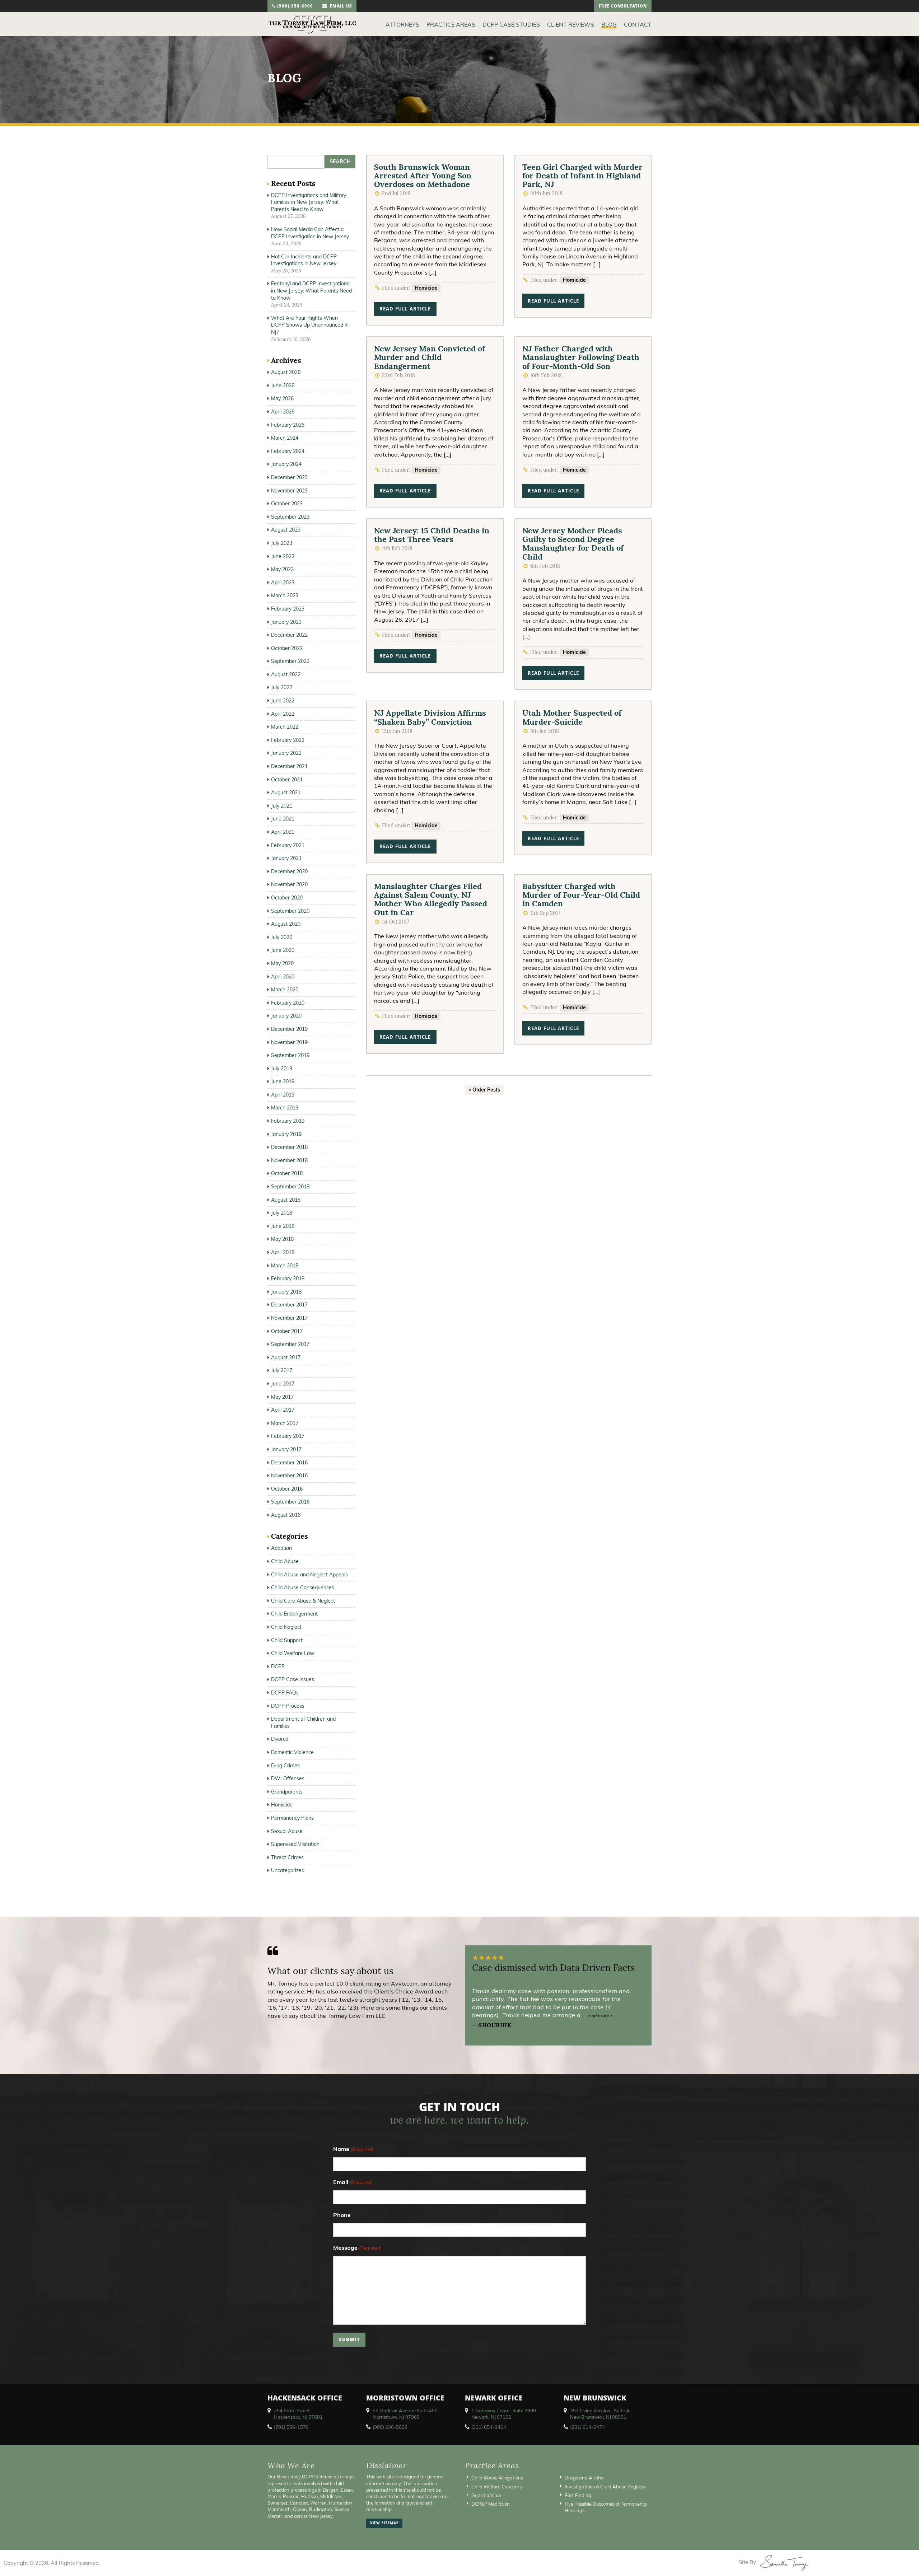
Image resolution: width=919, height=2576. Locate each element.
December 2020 (289, 871)
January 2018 (286, 1292)
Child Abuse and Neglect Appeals (309, 1575)
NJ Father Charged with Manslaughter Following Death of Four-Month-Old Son (581, 357)
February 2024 (288, 451)
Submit (349, 2340)
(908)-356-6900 (294, 7)
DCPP (278, 1666)
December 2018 (289, 1147)
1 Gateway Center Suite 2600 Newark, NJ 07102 (504, 2414)
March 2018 (285, 1266)
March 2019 (285, 1108)
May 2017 (282, 1397)
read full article (405, 310)
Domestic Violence (292, 1752)
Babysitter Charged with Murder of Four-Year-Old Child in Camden (581, 895)
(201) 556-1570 (291, 2427)
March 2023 (285, 595)
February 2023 (288, 609)
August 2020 (286, 924)
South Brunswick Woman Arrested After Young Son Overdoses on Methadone (423, 176)
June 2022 (283, 701)
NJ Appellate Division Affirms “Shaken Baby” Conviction (430, 717)
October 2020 (287, 898)
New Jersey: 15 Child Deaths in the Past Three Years (432, 535)
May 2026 (282, 398)
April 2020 (283, 977)
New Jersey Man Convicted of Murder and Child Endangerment (430, 357)
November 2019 (289, 1042)
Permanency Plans (292, 1818)
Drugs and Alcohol (585, 2478)
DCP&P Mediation (491, 2504)
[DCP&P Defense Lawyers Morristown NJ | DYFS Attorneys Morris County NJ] (312, 24)
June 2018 (283, 1226)
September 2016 (290, 1502)
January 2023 (286, 622)
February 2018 (288, 1278)
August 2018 (286, 1200)
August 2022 (286, 674)
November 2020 (289, 884)
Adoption (281, 1548)
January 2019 (286, 1134)
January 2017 (286, 1449)
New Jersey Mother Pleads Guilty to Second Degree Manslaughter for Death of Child (573, 544)
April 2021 (283, 832)
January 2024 (286, 464)
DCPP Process (288, 1706)
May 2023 (282, 569)
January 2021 (286, 858)
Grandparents (287, 1792)
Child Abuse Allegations (497, 2478)
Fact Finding (578, 2495)
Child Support (287, 1640)
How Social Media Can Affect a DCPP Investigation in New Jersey (310, 233)
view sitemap (384, 2524)
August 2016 (286, 1515)
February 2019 (288, 1121)
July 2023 (282, 543)
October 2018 (287, 1173)
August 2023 (286, 530)
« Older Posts (484, 1090)
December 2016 (289, 1463)
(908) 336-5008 (390, 2427)
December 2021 (289, 766)
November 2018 (289, 1160)
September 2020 (290, 911)
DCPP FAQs (285, 1693)
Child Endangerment (294, 1614)
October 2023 (287, 504)
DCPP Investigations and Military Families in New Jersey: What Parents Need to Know (309, 202)
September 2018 (290, 1187)
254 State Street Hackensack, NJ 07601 (298, 2414)
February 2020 (288, 1003)
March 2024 (285, 438)
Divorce (280, 1739)
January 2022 (286, 753)
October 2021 (287, 780)
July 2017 (282, 1370)
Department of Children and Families (303, 1722)
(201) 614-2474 (587, 2427)
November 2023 (289, 491)
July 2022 (282, 687)
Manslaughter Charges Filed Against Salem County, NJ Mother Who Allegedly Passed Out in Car (431, 899)
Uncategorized (288, 1870)
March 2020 (285, 990)
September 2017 (290, 1344)
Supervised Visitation (295, 1844)
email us (339, 7)
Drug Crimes (285, 1766)
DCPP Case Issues (293, 1679)
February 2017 (288, 1436)
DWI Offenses (288, 1778)
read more (599, 2016)
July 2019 (282, 1069)
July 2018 (282, 1213)
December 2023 (289, 477)
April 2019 (283, 1095)
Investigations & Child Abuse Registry (605, 2486)
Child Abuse (285, 1561)
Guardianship (486, 2495)
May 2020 (282, 963)
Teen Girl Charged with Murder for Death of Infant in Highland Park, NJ (582, 176)
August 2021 (286, 793)
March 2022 (285, 727)
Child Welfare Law (293, 1653)
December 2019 (289, 1029)
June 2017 (283, 1384)
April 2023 (283, 583)
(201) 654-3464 (489, 2427)
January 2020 (286, 1016)
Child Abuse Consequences (303, 1588)
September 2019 (290, 1055)
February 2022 (288, 740)
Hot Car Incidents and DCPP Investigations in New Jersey (304, 260)
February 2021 (288, 845)
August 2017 (286, 1357)
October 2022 (287, 648)
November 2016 (289, 1476)
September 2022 (290, 661)
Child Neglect (286, 1627)
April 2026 (283, 412)
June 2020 (283, 950)
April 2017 (283, 1410)
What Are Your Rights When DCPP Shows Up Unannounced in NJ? (310, 325)
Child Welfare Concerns (496, 2486)
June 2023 (283, 556)
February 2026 (288, 425)
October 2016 (287, 1489)
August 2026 (286, 372)
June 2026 (283, 385)
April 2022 (283, 714)
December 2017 (289, 1305)
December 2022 (289, 635)
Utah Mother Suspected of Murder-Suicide (572, 717)
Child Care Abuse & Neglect (303, 1601)
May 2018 (282, 1239)
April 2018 (283, 1252)
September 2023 (290, 517)
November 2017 (289, 1318)
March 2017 (285, 1423)
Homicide (426, 288)
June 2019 (283, 1081)
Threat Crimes (287, 1857)
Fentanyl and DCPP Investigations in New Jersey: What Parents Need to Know (311, 291)
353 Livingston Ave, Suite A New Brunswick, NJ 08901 (600, 2414)
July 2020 (282, 937)
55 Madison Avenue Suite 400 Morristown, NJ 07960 (405, 2414)
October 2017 (287, 1331)
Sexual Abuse (287, 1831)
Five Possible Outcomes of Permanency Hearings (606, 2507)
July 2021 (282, 806)
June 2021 (283, 819)
